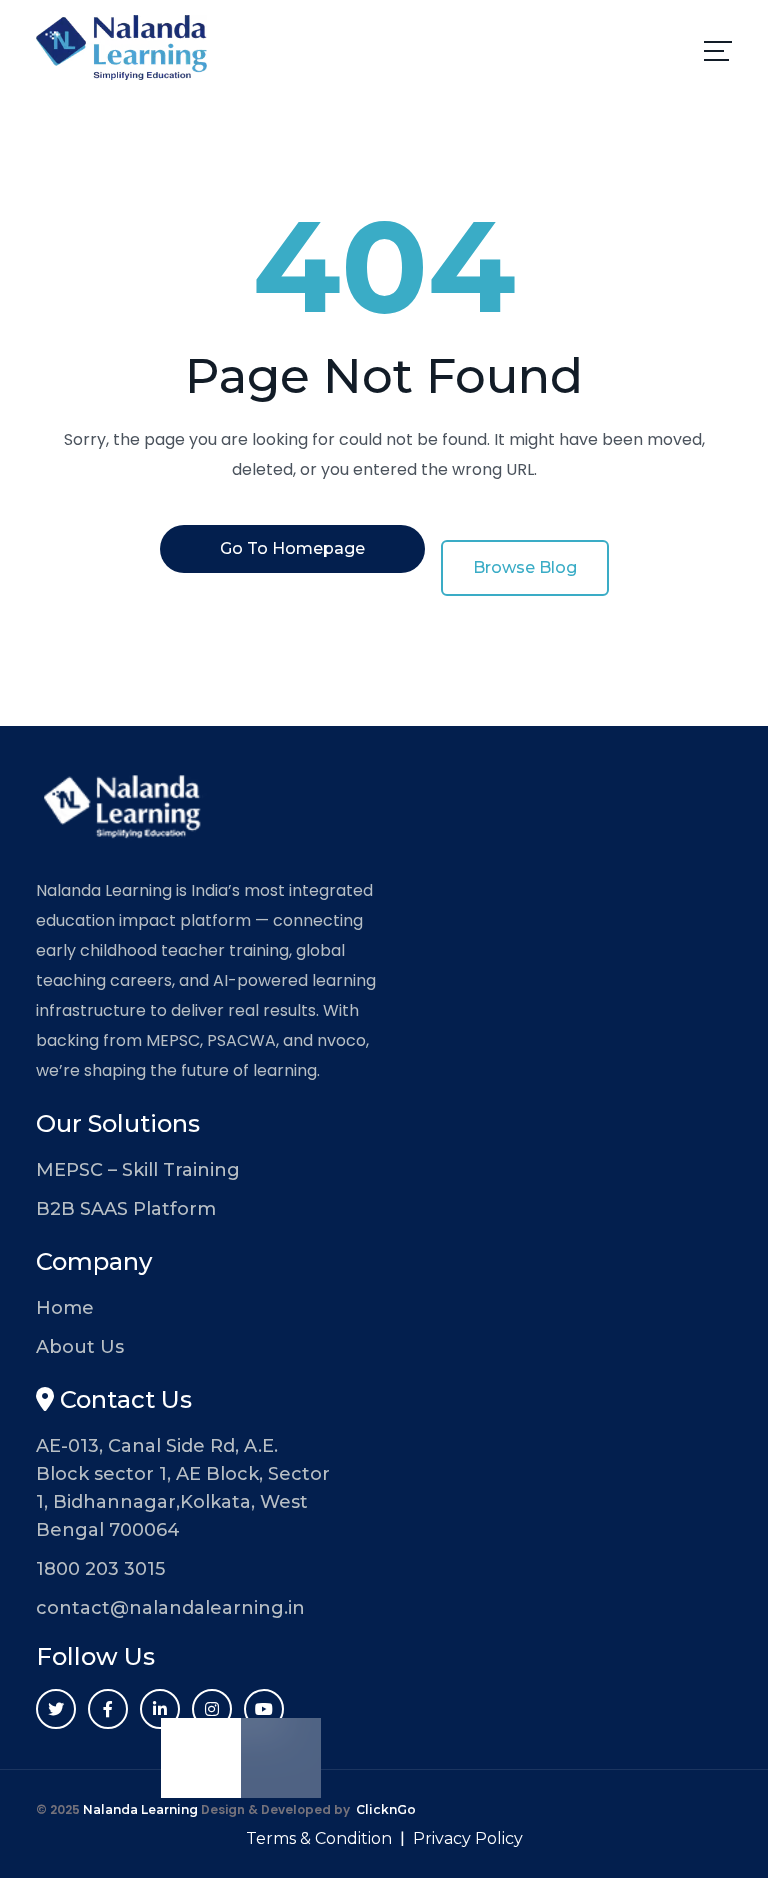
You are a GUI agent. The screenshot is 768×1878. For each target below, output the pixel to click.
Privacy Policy (468, 1838)
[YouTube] (264, 1709)
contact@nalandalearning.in (170, 1608)
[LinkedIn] (160, 1709)
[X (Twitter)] (56, 1709)
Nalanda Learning (140, 1809)
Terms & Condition (319, 1838)
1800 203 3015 (100, 1569)
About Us (80, 1347)
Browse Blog (525, 567)
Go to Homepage (292, 548)
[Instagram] (212, 1709)
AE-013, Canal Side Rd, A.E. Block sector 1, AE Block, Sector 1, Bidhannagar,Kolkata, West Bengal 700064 (183, 1488)
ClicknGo (386, 1809)
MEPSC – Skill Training (138, 1170)
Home (65, 1308)
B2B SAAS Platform (126, 1209)
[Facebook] (108, 1709)
